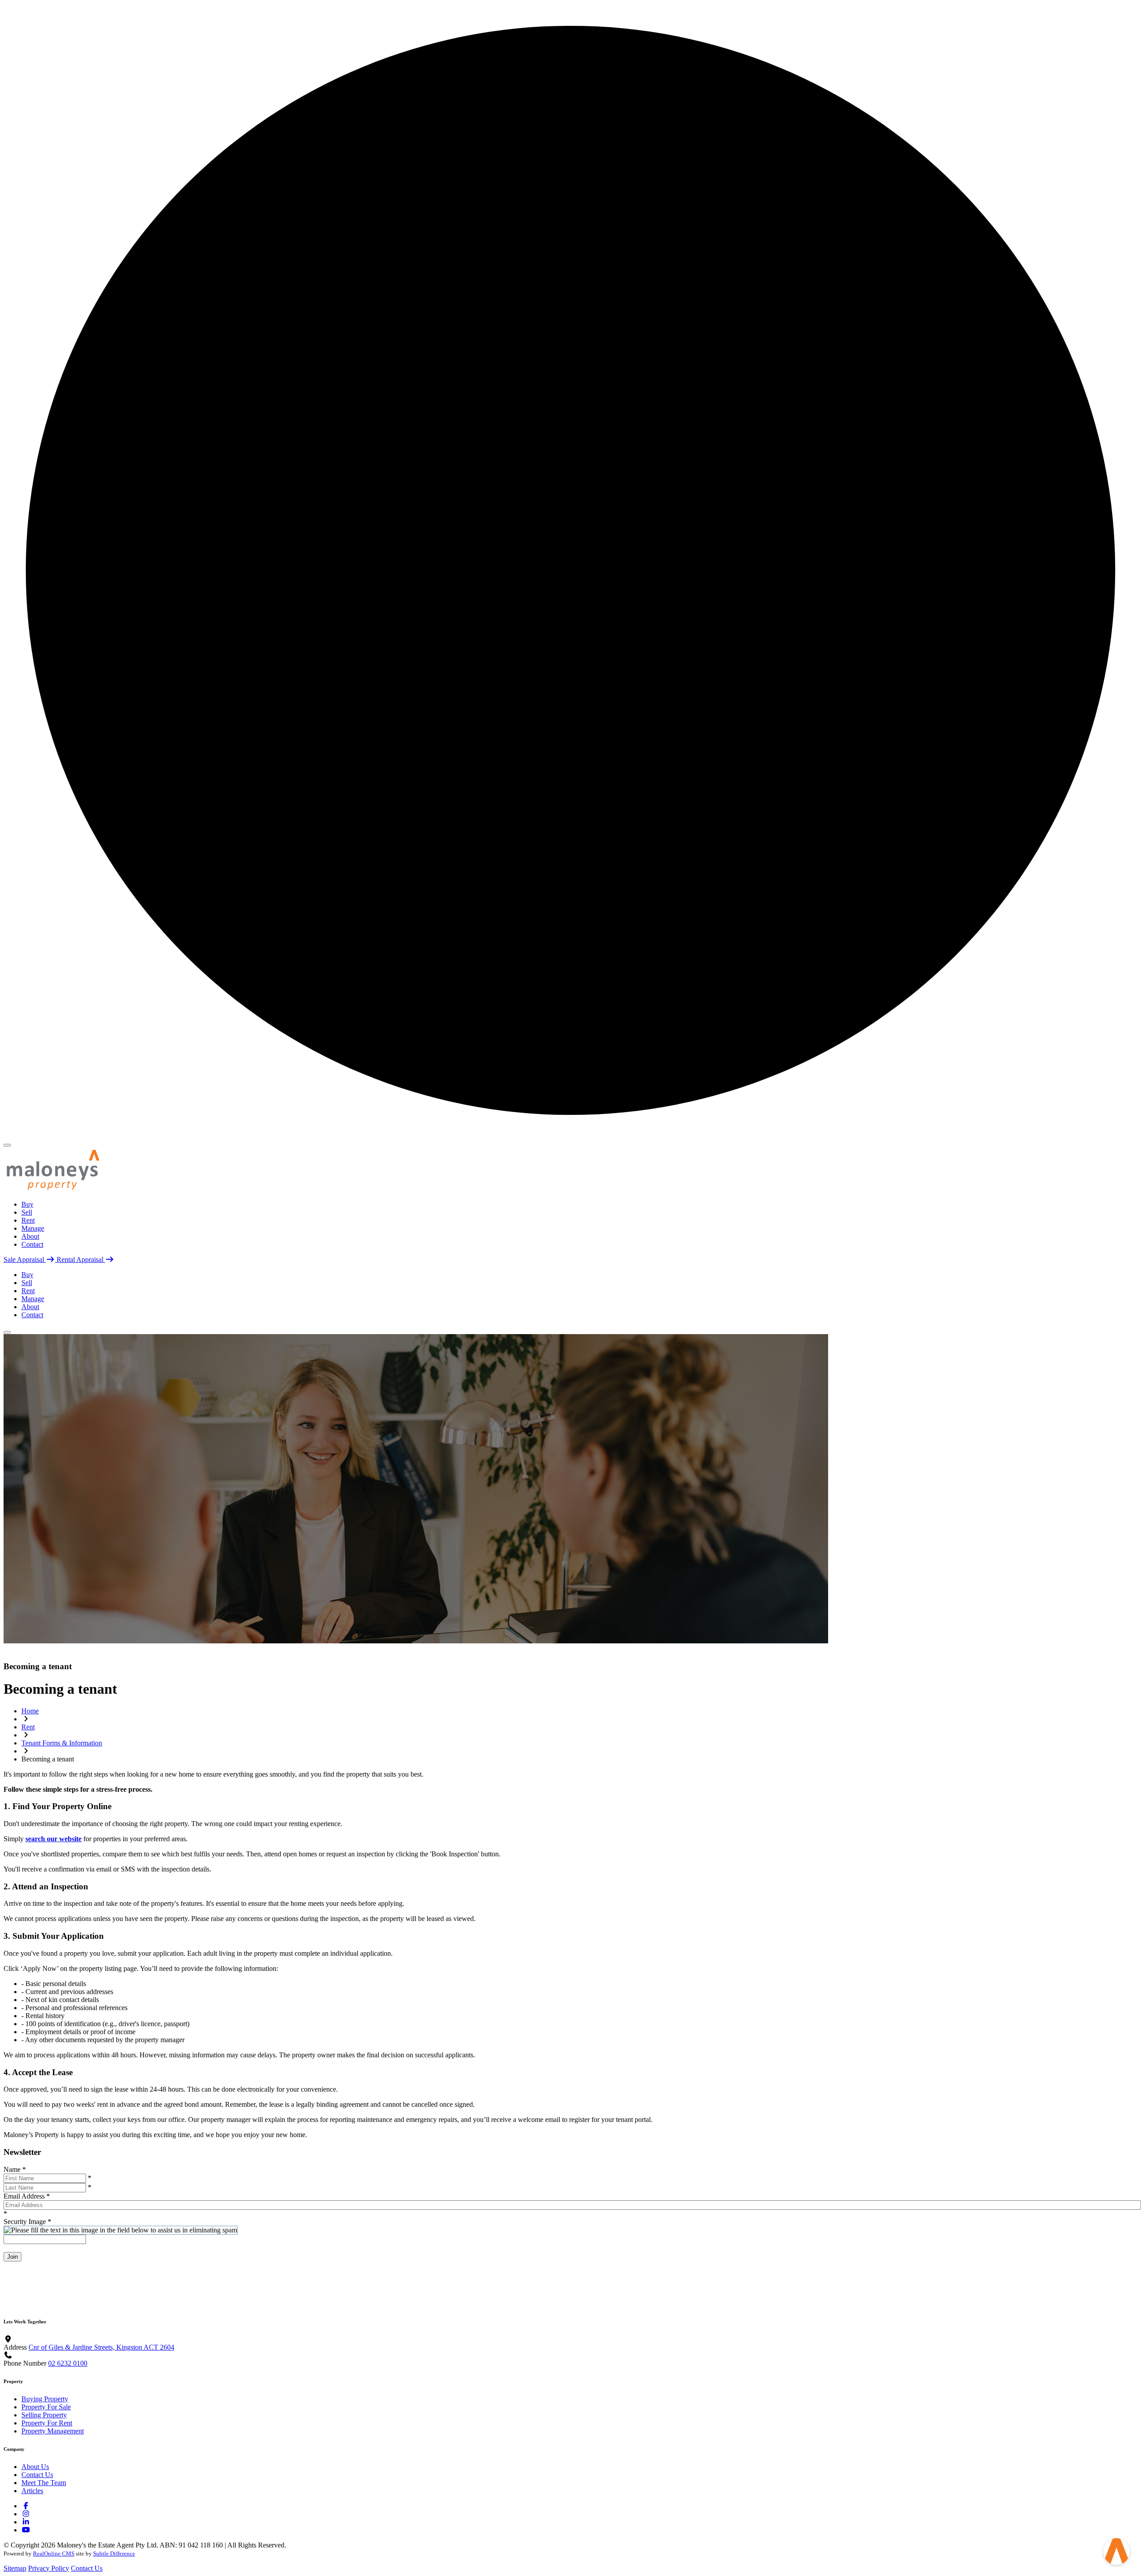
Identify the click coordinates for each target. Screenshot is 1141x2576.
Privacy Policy (49, 2568)
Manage (33, 1228)
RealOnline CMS (54, 2553)
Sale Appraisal (25, 1259)
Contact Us (37, 2475)
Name (15, 2169)
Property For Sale (46, 2407)
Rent (28, 1220)
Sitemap (15, 2568)
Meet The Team (44, 2483)
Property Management (53, 2431)
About (30, 1236)
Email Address (27, 2196)
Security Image (27, 2222)
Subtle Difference (114, 2553)
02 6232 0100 (68, 2363)
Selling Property (44, 2415)
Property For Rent (47, 2423)
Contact (32, 1244)
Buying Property (45, 2399)
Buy (27, 1204)
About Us (35, 2467)
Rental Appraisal (81, 1259)
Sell (27, 1212)
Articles (32, 2491)
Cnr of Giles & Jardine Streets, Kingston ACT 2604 (101, 2347)
